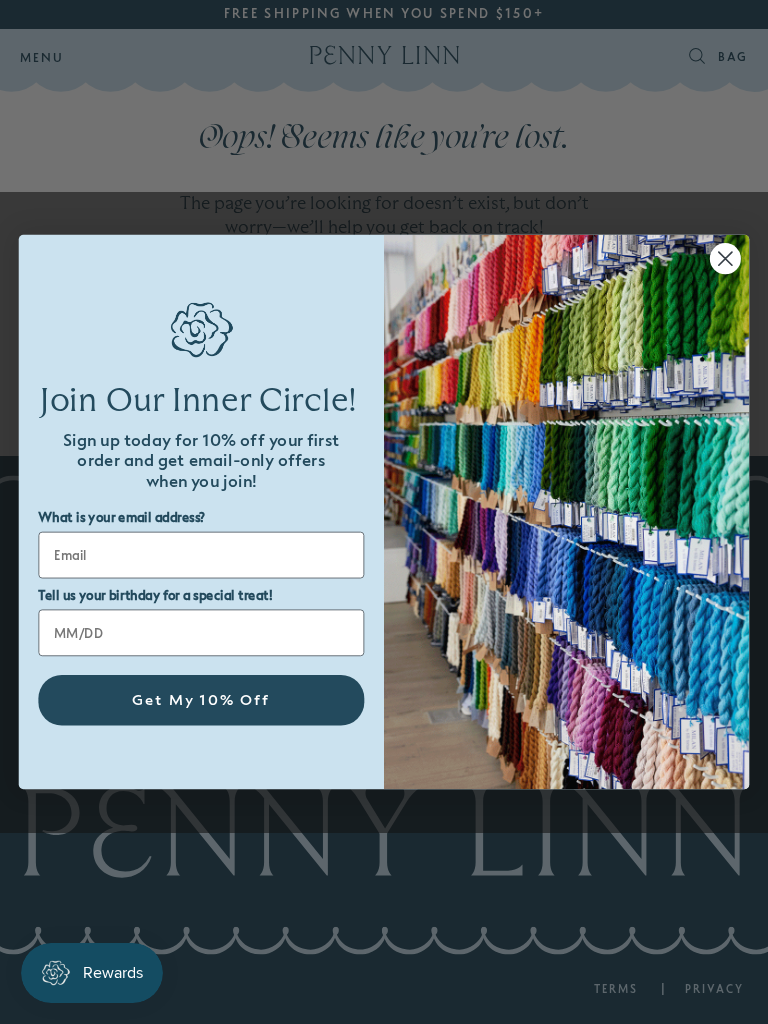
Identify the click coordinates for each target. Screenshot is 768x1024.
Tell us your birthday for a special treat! (155, 596)
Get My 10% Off (201, 700)
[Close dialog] (725, 258)
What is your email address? (121, 518)
